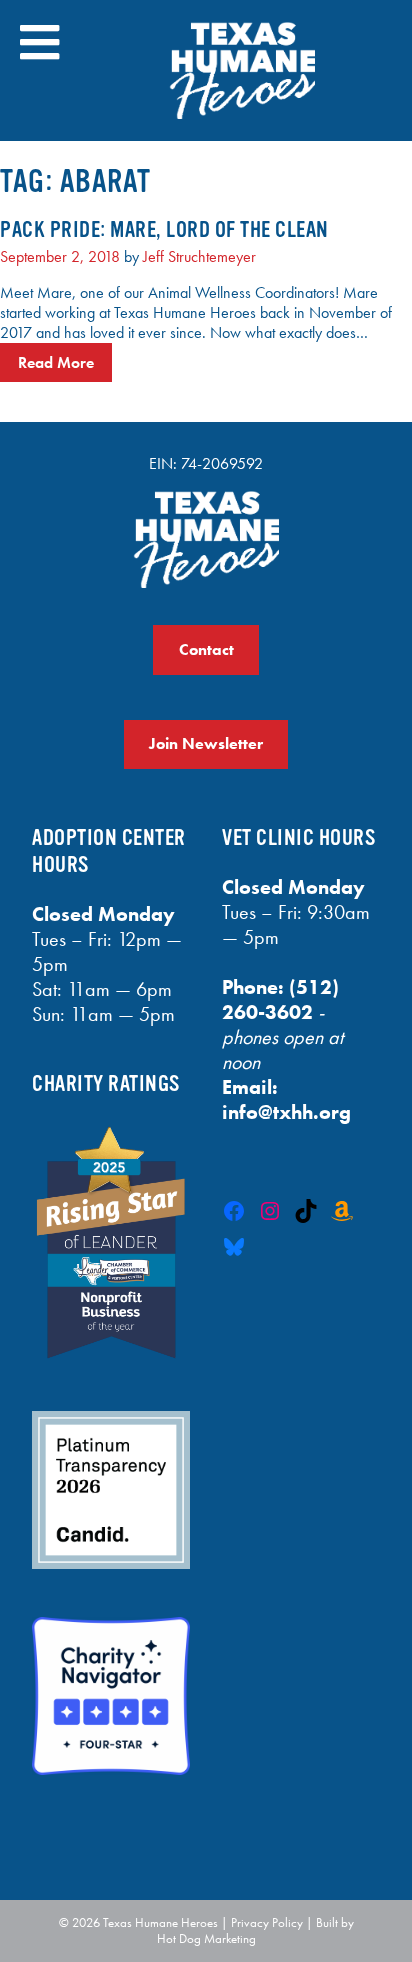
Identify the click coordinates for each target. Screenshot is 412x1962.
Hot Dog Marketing (206, 1938)
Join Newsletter (206, 743)
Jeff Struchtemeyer (199, 256)
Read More (56, 362)
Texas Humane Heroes (160, 1922)
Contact (206, 649)
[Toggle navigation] (39, 42)
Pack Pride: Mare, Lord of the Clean (164, 229)
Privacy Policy (267, 1922)
